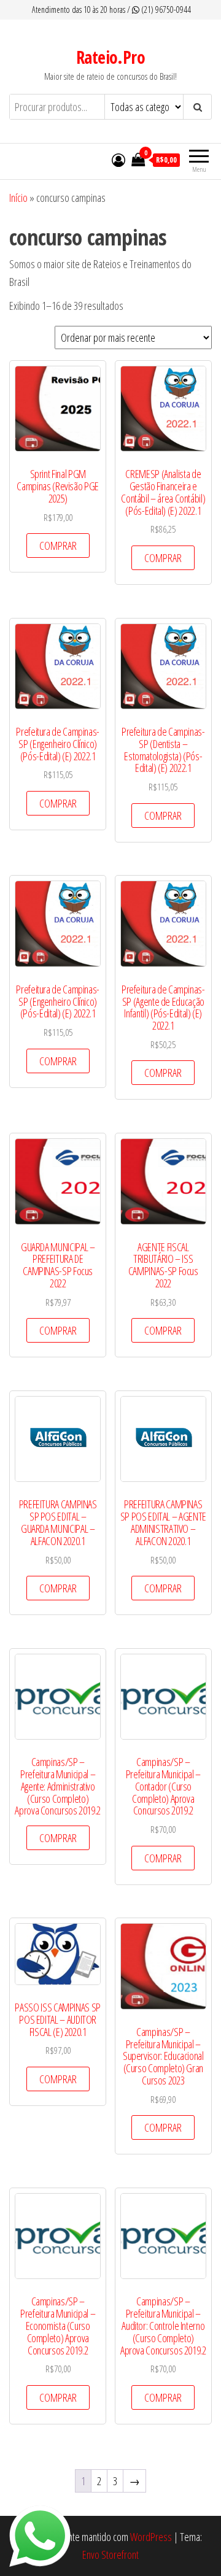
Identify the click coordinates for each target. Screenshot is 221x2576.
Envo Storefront (110, 2555)
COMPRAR (58, 546)
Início (18, 198)
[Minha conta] (118, 160)
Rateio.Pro (110, 57)
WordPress (151, 2537)
